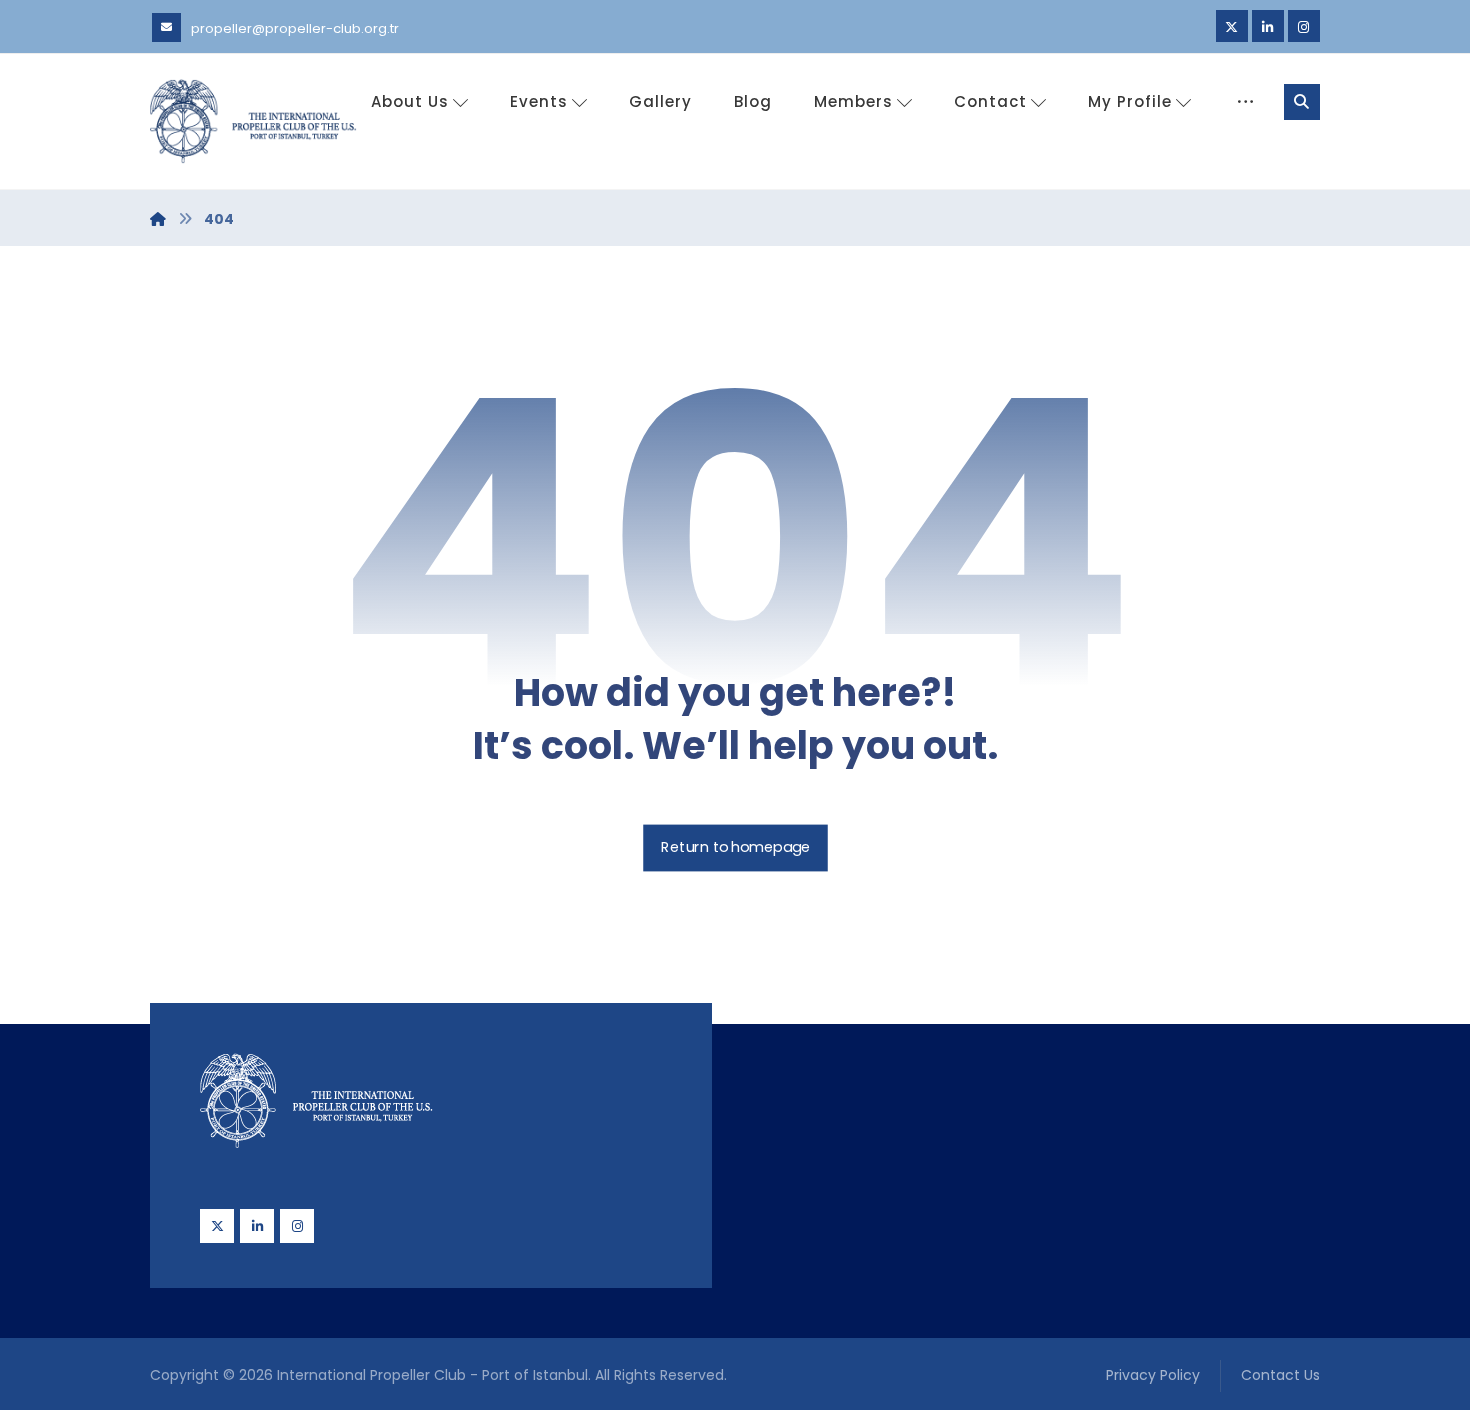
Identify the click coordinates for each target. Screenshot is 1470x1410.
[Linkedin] (1268, 26)
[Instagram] (1304, 26)
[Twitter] (1232, 26)
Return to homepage (735, 848)
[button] (1302, 102)
